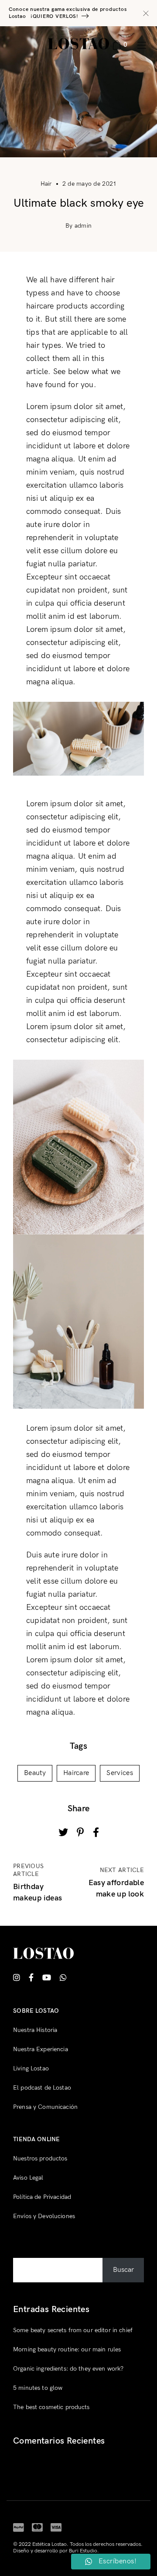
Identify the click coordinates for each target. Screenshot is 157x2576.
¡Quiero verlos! (55, 16)
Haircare (76, 1773)
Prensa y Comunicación (45, 2107)
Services (120, 1773)
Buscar (24, 2251)
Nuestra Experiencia (41, 2049)
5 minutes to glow (38, 2388)
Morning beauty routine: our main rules (67, 2349)
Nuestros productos (40, 2158)
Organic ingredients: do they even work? (68, 2369)
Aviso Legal (28, 2178)
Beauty (35, 1773)
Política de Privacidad (42, 2197)
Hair (46, 184)
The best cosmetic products (51, 2407)
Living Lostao (31, 2068)
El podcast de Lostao (42, 2088)
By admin (78, 226)
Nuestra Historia (35, 2030)
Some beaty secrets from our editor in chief (73, 2330)
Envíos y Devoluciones (44, 2216)
